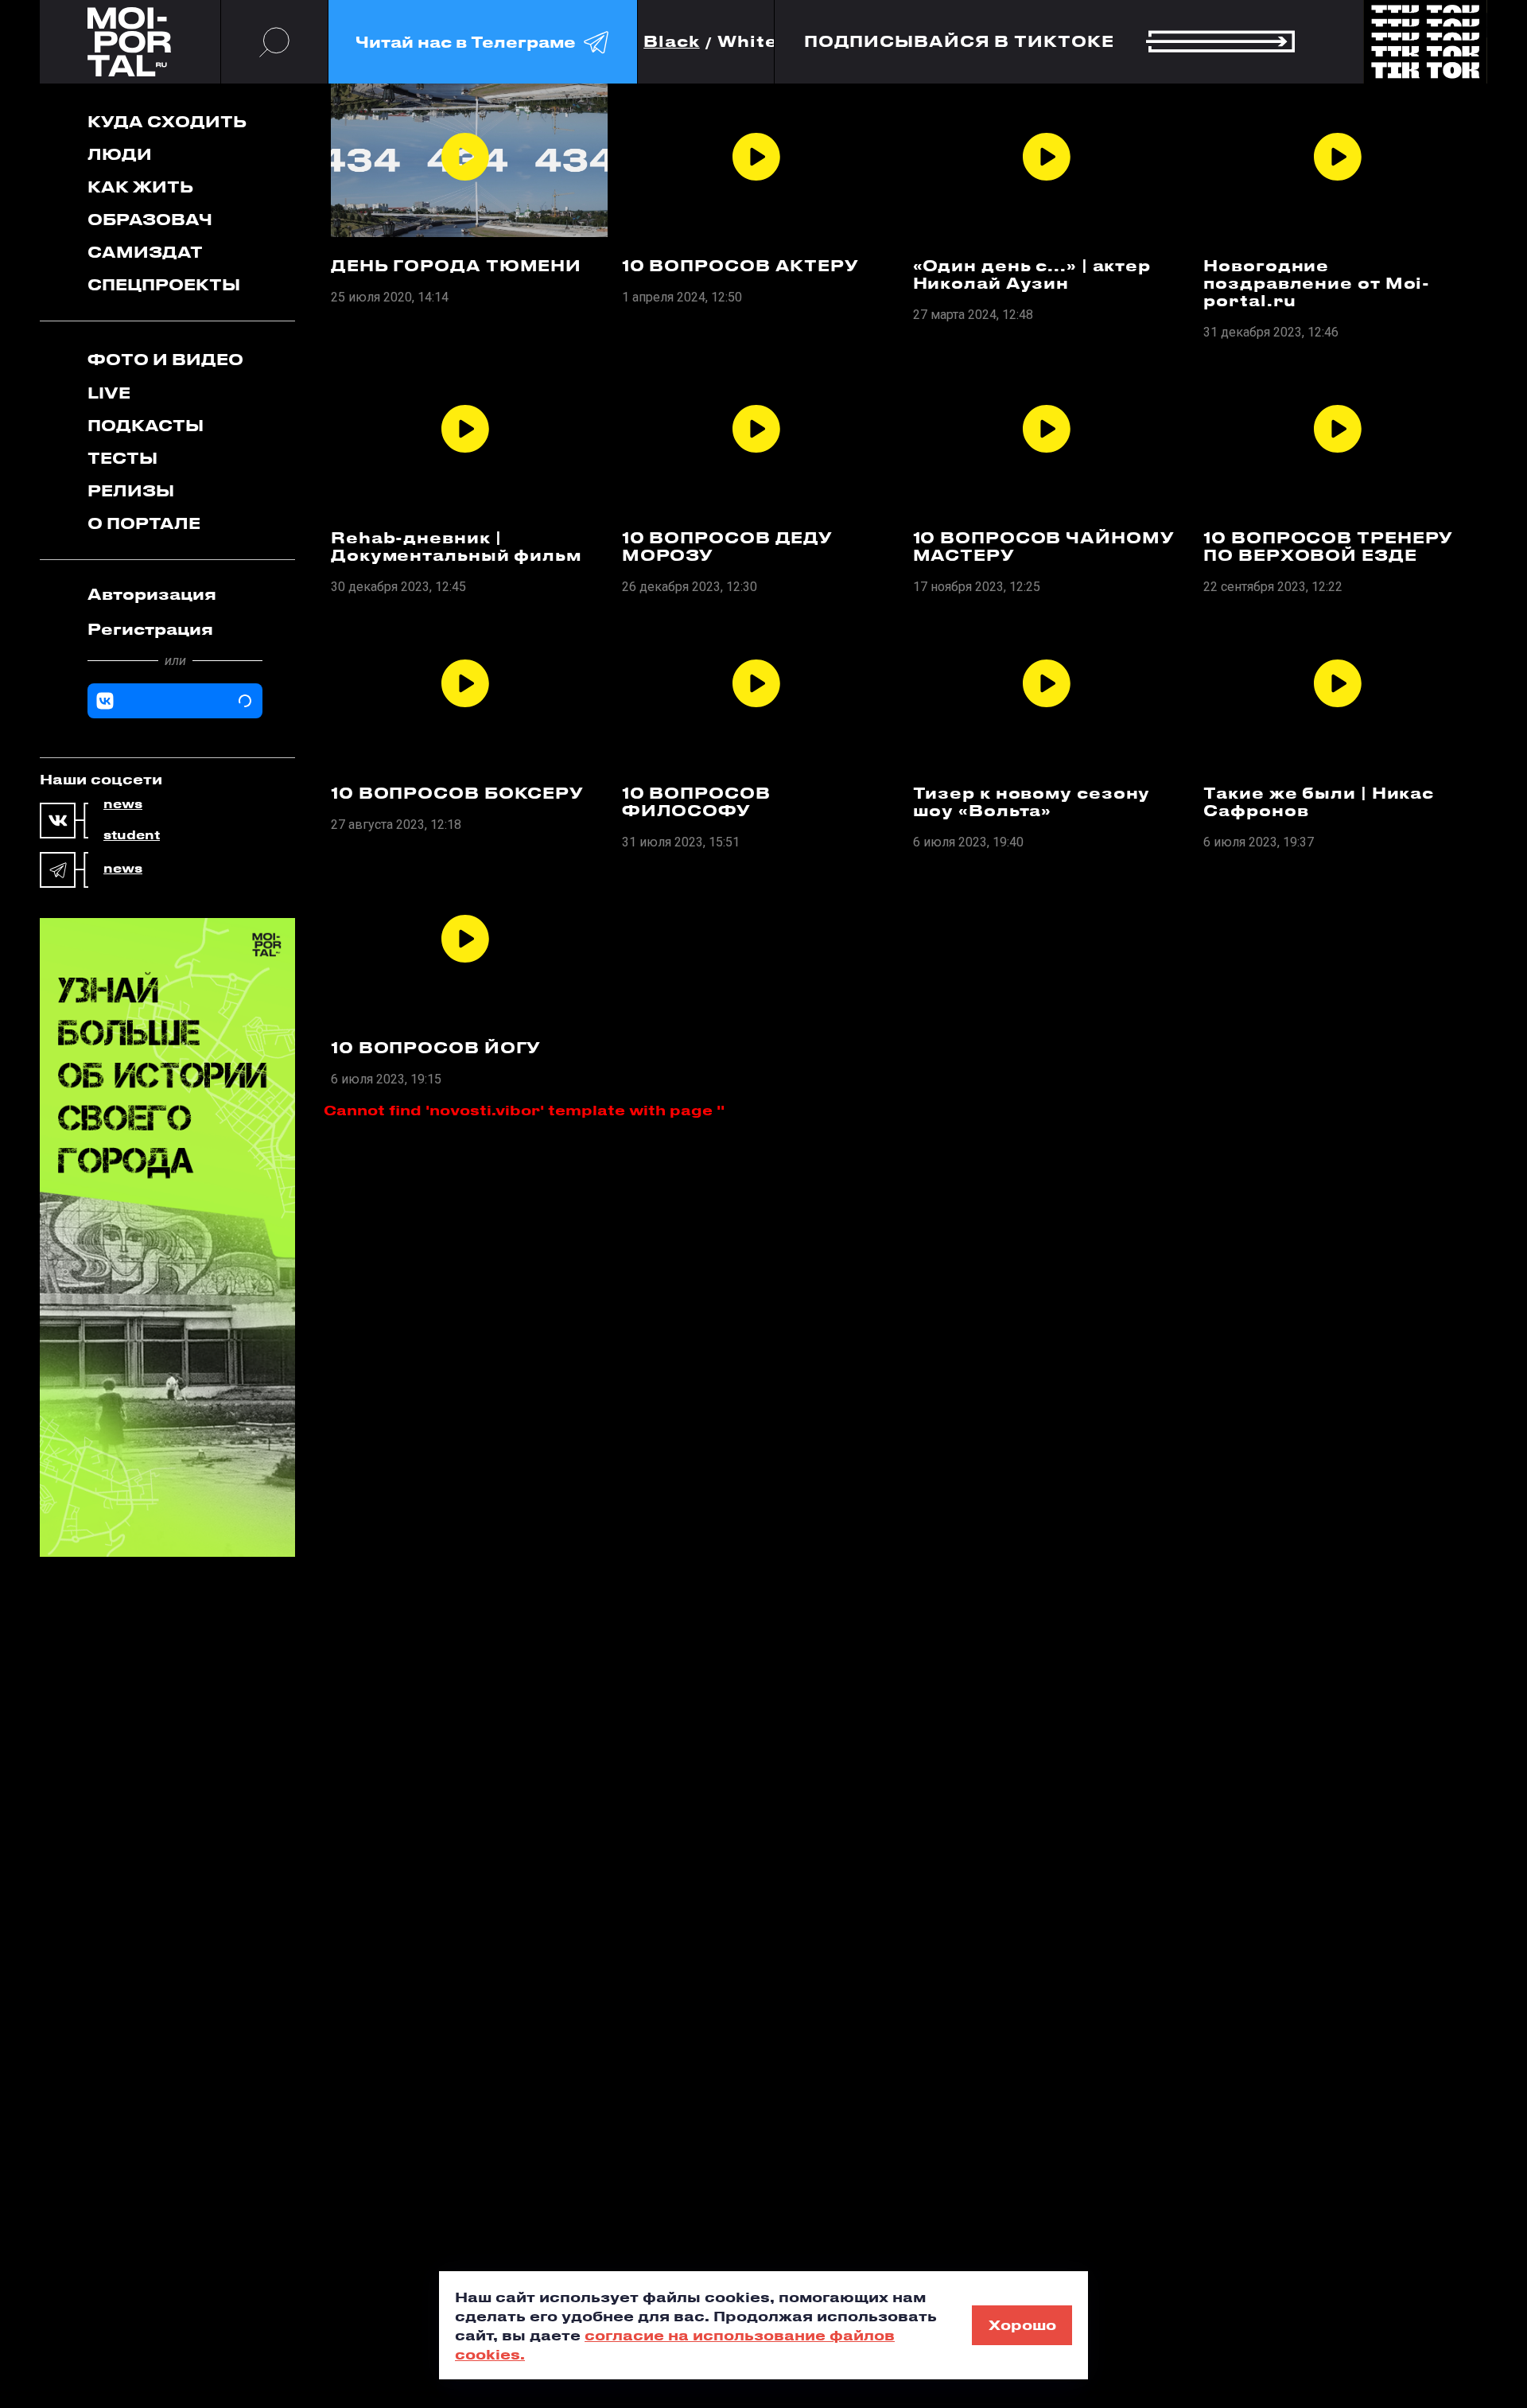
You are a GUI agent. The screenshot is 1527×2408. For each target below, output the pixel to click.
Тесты (122, 458)
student (132, 835)
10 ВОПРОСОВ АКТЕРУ (740, 266)
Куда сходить (167, 121)
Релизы (131, 490)
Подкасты (146, 425)
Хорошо (1022, 2324)
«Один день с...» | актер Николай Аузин (1032, 274)
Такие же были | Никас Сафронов (1319, 802)
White (748, 42)
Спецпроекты (164, 284)
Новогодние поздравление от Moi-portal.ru (1317, 283)
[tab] (175, 594)
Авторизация (152, 594)
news (123, 804)
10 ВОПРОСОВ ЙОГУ (436, 1048)
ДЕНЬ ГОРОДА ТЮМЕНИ (456, 266)
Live (109, 393)
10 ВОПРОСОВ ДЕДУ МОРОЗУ (727, 547)
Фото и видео (165, 359)
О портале (144, 523)
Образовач (150, 219)
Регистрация (150, 629)
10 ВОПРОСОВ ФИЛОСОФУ (696, 802)
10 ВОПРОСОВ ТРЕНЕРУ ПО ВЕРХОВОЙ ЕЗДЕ (1328, 547)
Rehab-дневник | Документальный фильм (456, 547)
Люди (120, 154)
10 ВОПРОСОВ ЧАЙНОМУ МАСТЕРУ (1044, 547)
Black (672, 42)
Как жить (140, 187)
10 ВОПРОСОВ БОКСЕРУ (457, 793)
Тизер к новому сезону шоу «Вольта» (1032, 802)
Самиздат (145, 252)
